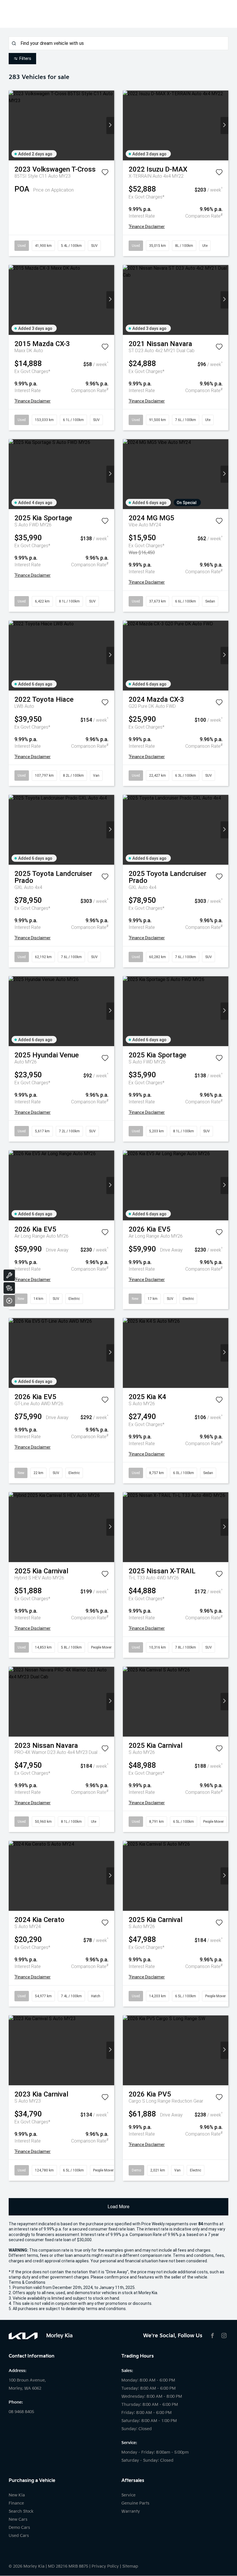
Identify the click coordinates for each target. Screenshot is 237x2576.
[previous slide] (13, 125)
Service (128, 2495)
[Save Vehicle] (105, 173)
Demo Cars (19, 2528)
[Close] (9, 1301)
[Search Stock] (9, 1288)
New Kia (17, 2495)
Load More (118, 2207)
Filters (25, 58)
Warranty (131, 2511)
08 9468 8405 (21, 2412)
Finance (16, 2503)
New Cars (18, 2519)
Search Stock (21, 2511)
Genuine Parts (135, 2503)
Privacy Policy (105, 2566)
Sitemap (130, 2566)
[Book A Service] (9, 1275)
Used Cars (19, 2536)
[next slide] (110, 125)
